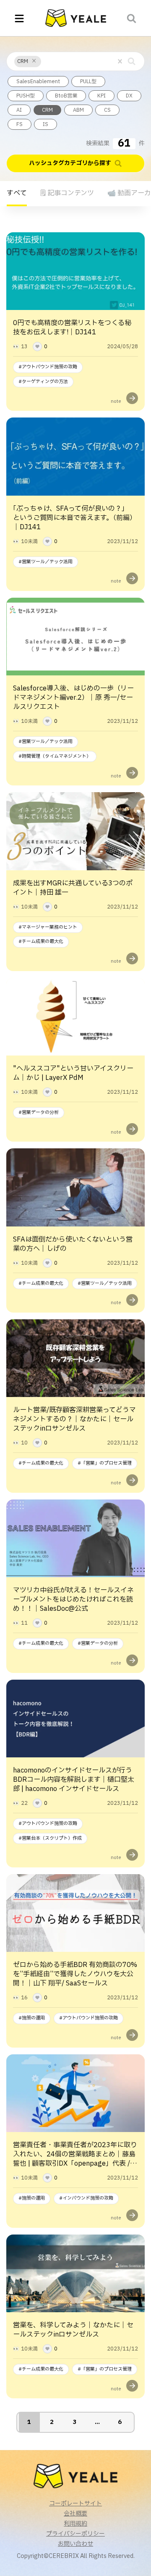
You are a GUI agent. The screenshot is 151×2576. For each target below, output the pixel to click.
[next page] (97, 2422)
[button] (34, 61)
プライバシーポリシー (75, 2534)
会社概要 (75, 2514)
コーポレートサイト (75, 2504)
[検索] (132, 18)
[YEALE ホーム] (76, 18)
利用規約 (75, 2524)
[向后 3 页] (97, 2422)
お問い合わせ (75, 2544)
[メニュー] (19, 18)
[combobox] (44, 61)
